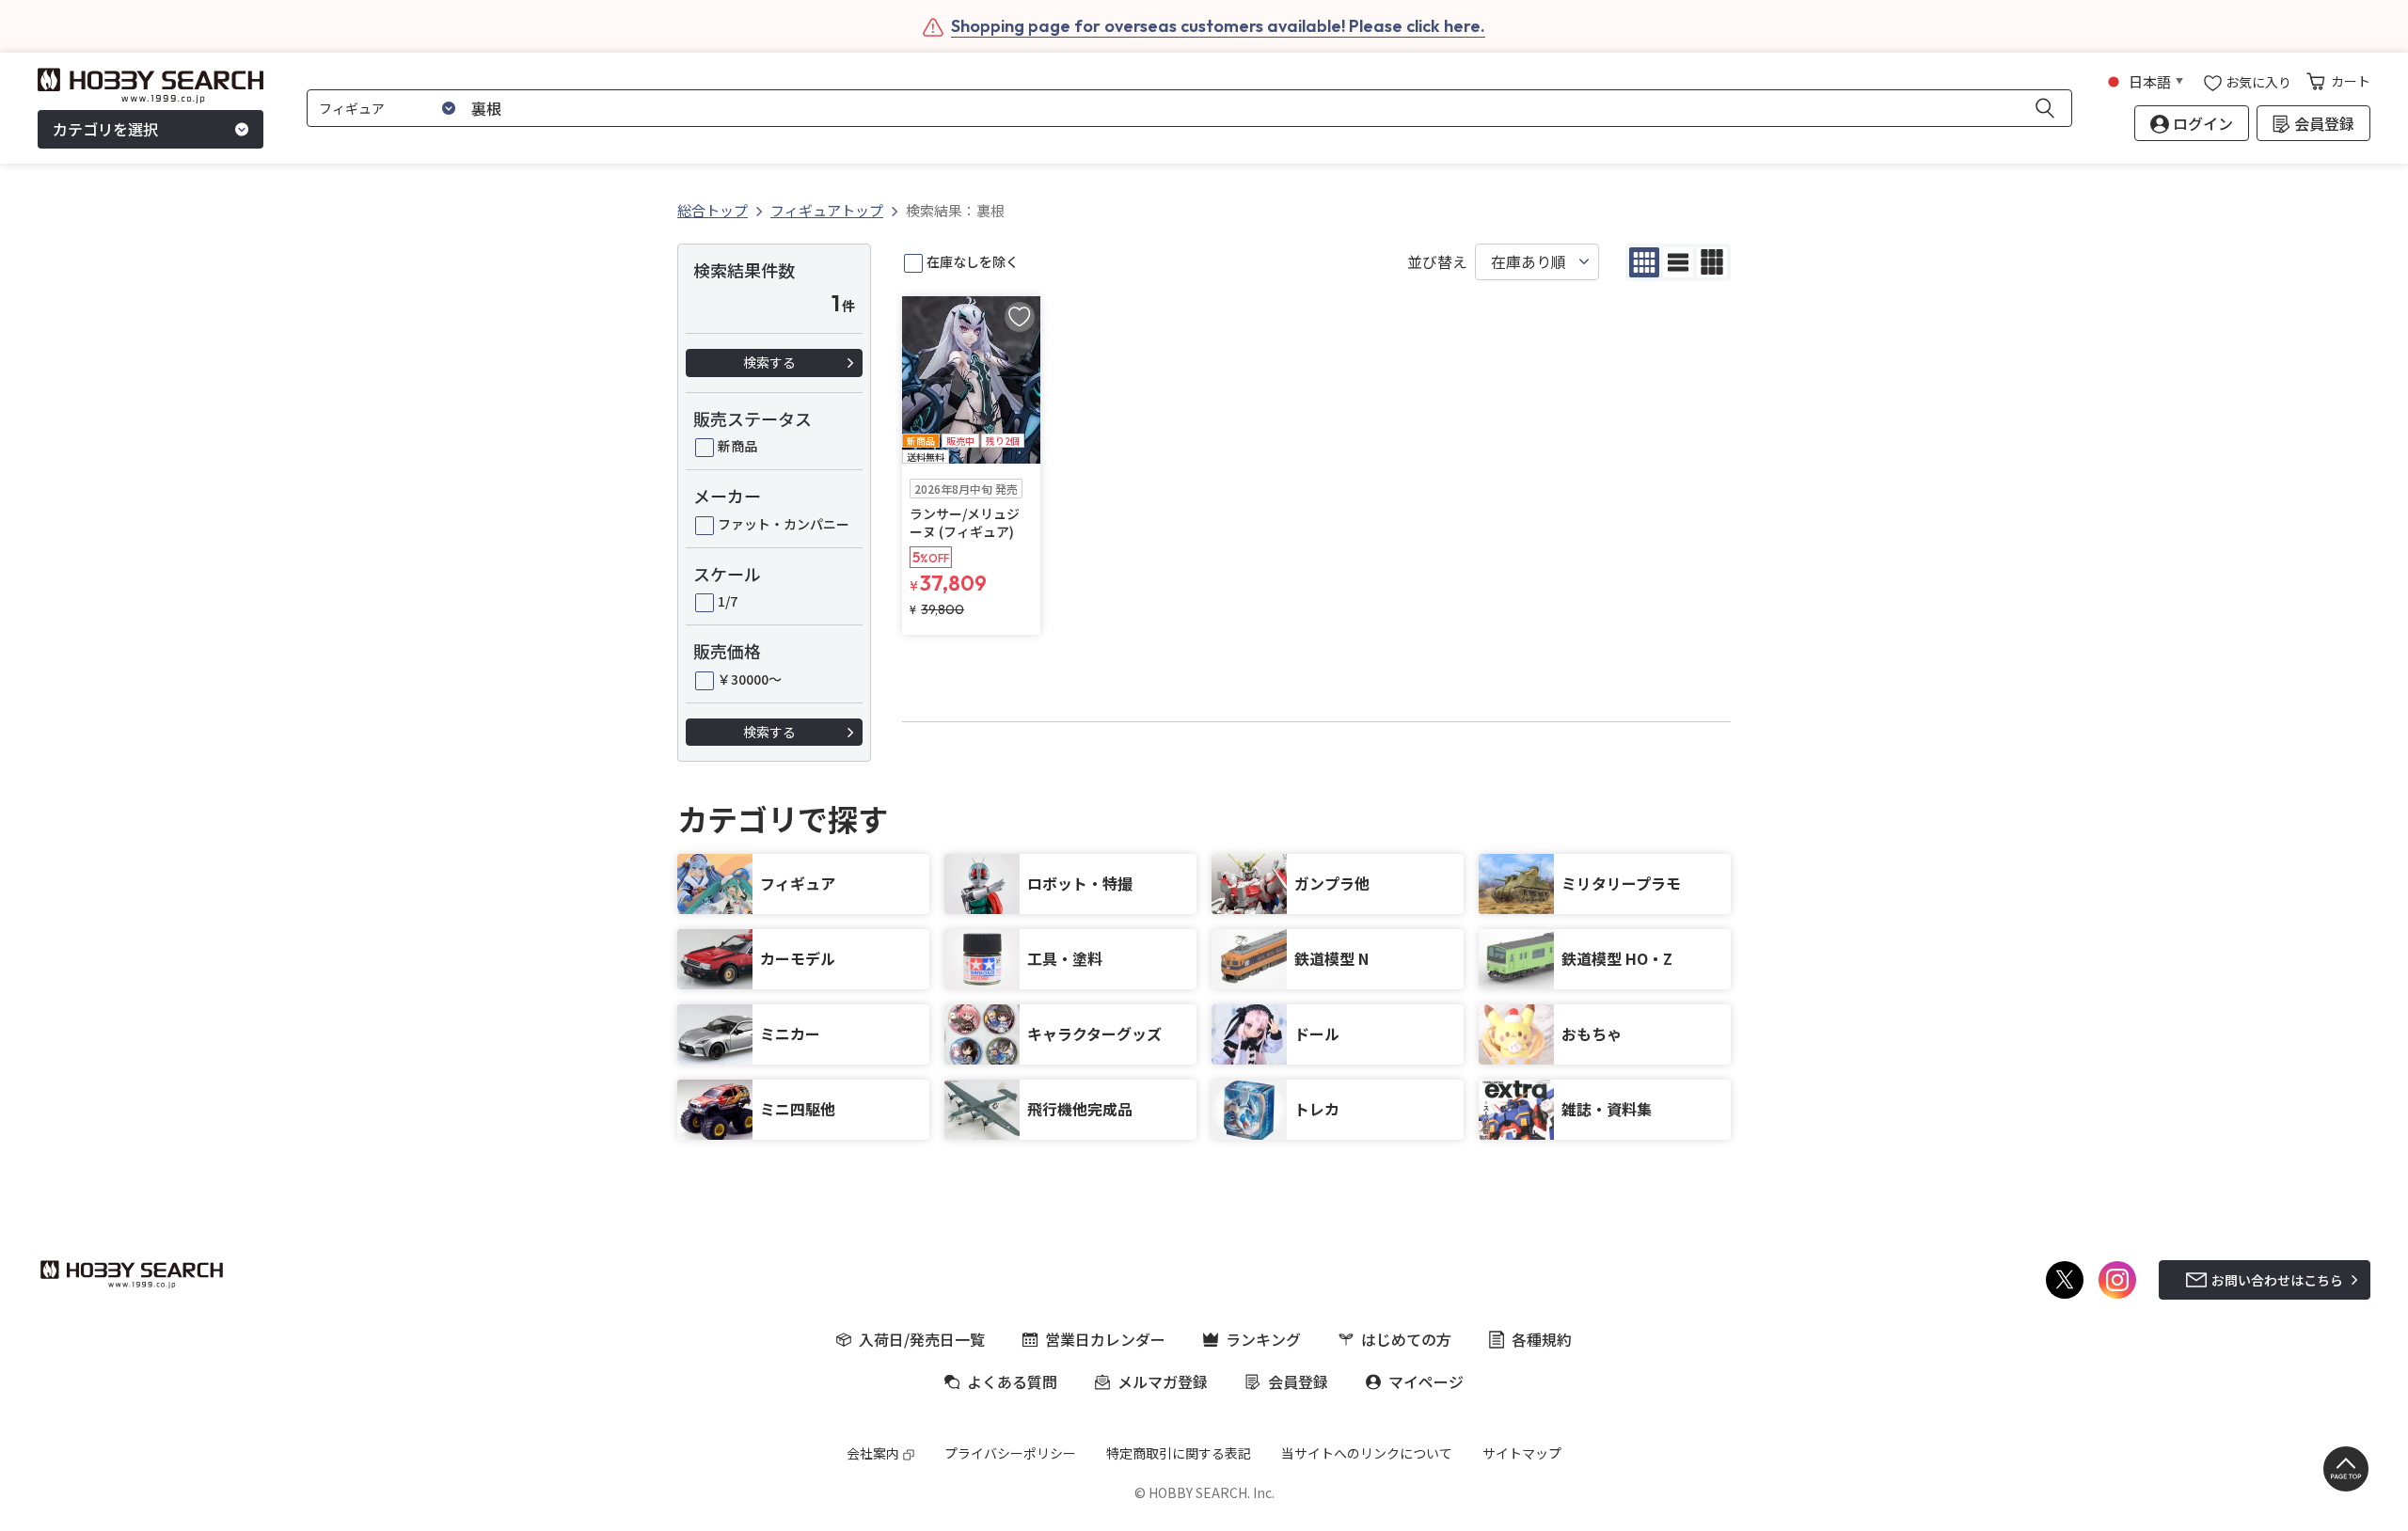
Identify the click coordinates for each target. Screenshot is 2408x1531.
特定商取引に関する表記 (1179, 1453)
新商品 (737, 446)
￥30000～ (750, 679)
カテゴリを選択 (105, 130)
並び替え (1437, 262)
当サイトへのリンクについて (1367, 1453)
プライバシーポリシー (1010, 1453)
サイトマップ (1522, 1453)
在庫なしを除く (973, 261)
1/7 (728, 601)
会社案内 (873, 1453)
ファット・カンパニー (784, 524)
